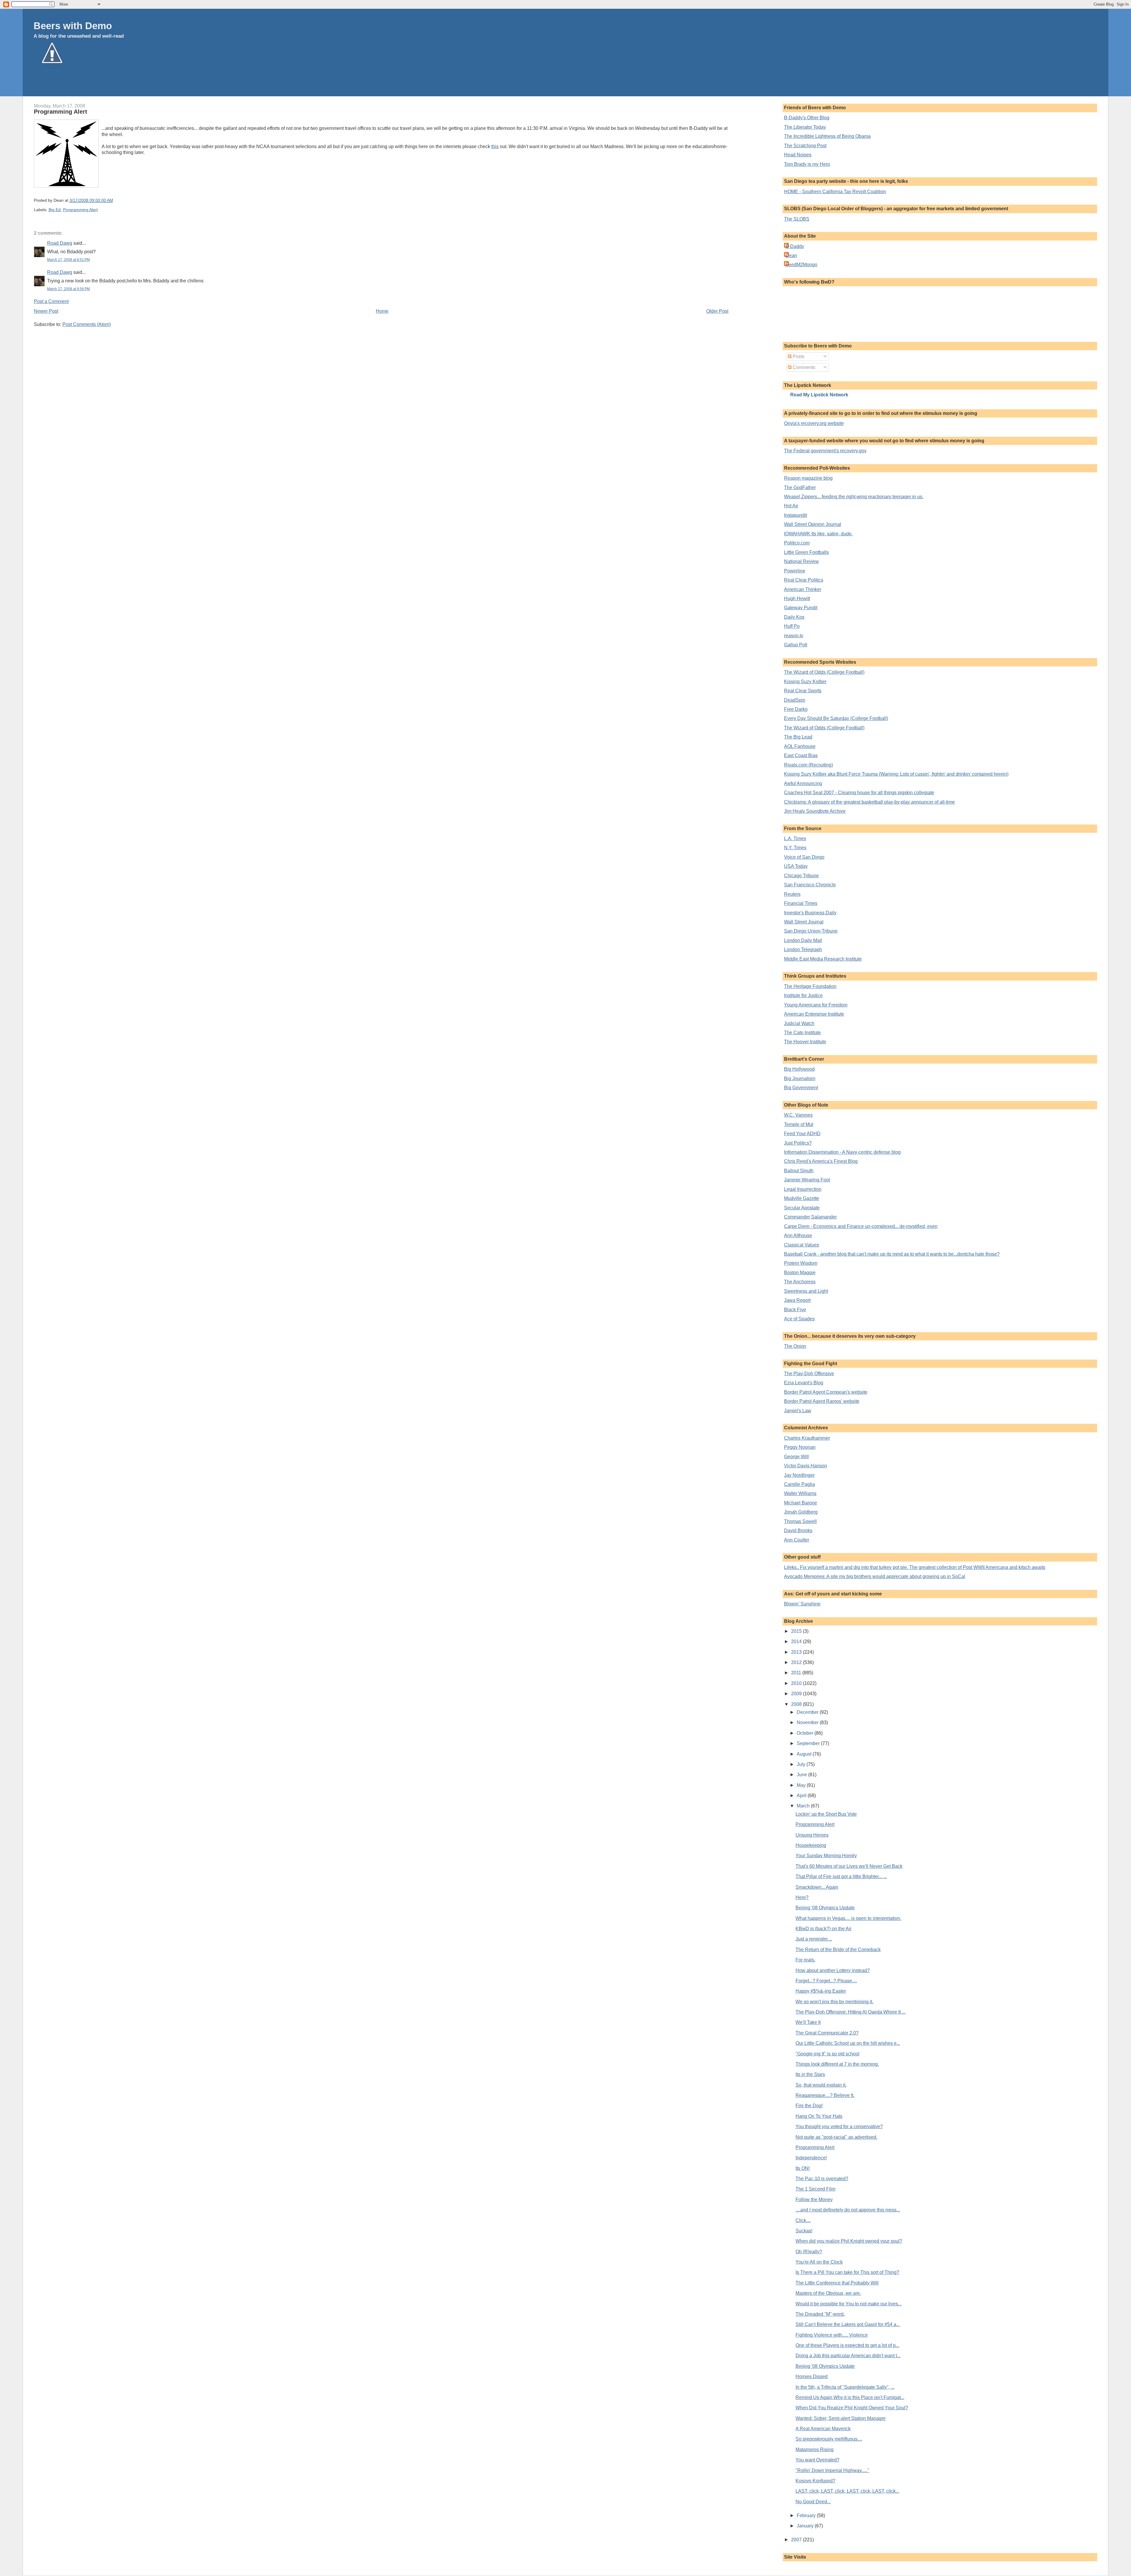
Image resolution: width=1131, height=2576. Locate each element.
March (804, 1806)
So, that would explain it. (821, 2085)
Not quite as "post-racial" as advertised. (836, 2137)
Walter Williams (800, 1493)
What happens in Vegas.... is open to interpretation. (848, 1918)
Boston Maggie (800, 1273)
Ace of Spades (799, 1319)
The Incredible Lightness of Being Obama (827, 136)
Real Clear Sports (803, 691)
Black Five (795, 1310)
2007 (797, 2540)
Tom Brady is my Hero (807, 164)
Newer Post (46, 311)
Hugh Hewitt (797, 599)
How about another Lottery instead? (833, 1970)
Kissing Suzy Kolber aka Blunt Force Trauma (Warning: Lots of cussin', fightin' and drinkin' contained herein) (896, 774)
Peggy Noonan (800, 1447)
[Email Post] (115, 200)
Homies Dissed (812, 2376)
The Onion (795, 1346)
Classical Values (802, 1245)
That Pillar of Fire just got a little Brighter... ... (841, 1876)
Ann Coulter (797, 1540)
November (808, 1722)
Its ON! (803, 2168)
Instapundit (796, 515)
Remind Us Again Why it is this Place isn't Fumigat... (850, 2397)
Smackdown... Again (817, 1887)
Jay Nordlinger (799, 1475)
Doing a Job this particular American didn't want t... (848, 2356)
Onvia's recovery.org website (814, 423)
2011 (797, 1673)
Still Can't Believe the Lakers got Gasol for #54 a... (848, 2324)
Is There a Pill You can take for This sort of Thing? (847, 2272)
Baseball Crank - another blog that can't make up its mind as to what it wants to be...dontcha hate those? (892, 1254)
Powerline (795, 571)
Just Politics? (798, 1143)
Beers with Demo (73, 26)
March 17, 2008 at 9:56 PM (68, 289)
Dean (791, 255)
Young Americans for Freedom (816, 1005)
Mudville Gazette (802, 1198)
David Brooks (798, 1530)
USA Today (796, 866)
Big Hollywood (799, 1069)
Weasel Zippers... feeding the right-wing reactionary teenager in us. (854, 497)
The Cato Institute (802, 1033)
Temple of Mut (799, 1124)
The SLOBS (797, 219)
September (809, 1743)
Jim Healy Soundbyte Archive (815, 811)
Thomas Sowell (800, 1521)
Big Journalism (800, 1078)
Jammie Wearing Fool (807, 1180)
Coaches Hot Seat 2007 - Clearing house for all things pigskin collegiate (859, 793)
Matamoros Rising (815, 2450)
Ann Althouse (798, 1235)
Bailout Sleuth (799, 1171)
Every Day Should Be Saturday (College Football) (836, 718)
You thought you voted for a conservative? (839, 2126)
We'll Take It (808, 2022)
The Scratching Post (805, 146)
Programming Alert (61, 112)
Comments (803, 367)
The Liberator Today (805, 127)
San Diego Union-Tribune (811, 931)
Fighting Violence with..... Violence (832, 2335)
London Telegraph (803, 950)
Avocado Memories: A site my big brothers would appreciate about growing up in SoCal (875, 1576)
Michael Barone (801, 1503)
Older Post (717, 311)
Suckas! (804, 2231)
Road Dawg (60, 243)
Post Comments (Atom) (87, 324)
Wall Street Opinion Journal (813, 524)
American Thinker (803, 589)
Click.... (803, 2220)
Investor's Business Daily (810, 913)
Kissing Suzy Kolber (805, 682)
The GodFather (800, 487)
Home (382, 311)
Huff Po (792, 626)
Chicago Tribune (801, 876)
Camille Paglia (800, 1484)
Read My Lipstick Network (819, 395)
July (802, 1764)
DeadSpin (795, 700)
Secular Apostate (802, 1208)
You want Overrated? (817, 2460)
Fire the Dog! (809, 2106)
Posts (798, 356)
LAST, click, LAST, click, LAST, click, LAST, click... (847, 2491)
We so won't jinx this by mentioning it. (834, 2002)
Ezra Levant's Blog (804, 1383)
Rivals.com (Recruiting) (808, 765)
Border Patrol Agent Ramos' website (822, 1401)
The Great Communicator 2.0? (827, 2033)
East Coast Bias (801, 755)
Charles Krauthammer (807, 1438)
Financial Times (801, 903)
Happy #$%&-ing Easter (821, 1991)
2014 (797, 1642)
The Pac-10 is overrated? (822, 2179)
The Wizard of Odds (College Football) (824, 672)
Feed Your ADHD (802, 1134)
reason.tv (794, 636)
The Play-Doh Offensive (809, 1374)
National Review (801, 561)
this (495, 146)
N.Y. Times (795, 848)
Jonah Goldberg (801, 1512)
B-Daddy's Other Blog (807, 118)
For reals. (805, 1960)
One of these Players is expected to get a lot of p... (847, 2345)
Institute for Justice (803, 995)
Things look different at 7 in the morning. (837, 2064)
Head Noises (798, 155)
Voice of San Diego (804, 857)
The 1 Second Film (815, 2189)
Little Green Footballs (806, 552)
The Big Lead (798, 737)
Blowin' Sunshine (802, 1604)
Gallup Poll (796, 645)
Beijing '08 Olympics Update (825, 1908)
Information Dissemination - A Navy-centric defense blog (842, 1152)
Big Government (801, 1088)
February (807, 2515)
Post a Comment (51, 301)
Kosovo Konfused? (815, 2481)
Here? (802, 1897)
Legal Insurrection (803, 1189)
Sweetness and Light (806, 1291)
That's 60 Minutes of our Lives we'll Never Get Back (849, 1866)
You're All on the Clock (819, 2262)
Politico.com (797, 543)
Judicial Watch (799, 1023)
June (802, 1775)
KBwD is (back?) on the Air (824, 1929)
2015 (797, 1631)
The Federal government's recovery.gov (825, 451)
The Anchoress (800, 1282)
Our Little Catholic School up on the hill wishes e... (848, 2043)
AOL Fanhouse (800, 746)
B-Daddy (795, 246)
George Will (796, 1457)
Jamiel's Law (798, 1411)
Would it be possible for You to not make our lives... (849, 2304)
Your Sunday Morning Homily (826, 1856)
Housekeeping (811, 1845)
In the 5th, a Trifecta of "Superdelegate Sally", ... (845, 2387)
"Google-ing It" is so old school (827, 2054)
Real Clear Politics (804, 580)
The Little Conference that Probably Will (837, 2283)
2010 (797, 1683)
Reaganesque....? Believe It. (825, 2095)
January (806, 2526)
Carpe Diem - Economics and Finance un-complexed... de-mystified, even (861, 1226)
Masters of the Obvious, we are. (828, 2293)
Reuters (792, 894)
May (802, 1785)
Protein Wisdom (801, 1263)
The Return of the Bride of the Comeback (838, 1950)
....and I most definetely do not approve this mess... (848, 2210)
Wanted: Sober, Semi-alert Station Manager (841, 2418)
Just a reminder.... (814, 1939)
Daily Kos (794, 617)
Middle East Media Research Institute (823, 959)
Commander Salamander (810, 1217)
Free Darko (796, 709)
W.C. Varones (798, 1115)
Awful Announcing (803, 783)
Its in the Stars (810, 2074)
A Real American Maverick (823, 2429)
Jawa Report (797, 1300)
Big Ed (55, 210)
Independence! (811, 2158)
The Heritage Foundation (810, 986)
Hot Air (791, 506)
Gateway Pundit (801, 608)
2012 (797, 1662)
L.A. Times (795, 838)
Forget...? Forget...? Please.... (826, 1981)
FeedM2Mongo (801, 265)
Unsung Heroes (812, 1835)
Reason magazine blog (808, 478)
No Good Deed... (813, 2502)
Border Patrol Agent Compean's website (826, 1392)
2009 (797, 1694)
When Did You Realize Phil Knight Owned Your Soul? (852, 2408)
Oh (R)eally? (809, 2252)
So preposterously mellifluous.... (829, 2439)
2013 (797, 1652)
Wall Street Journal (804, 922)
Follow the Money (814, 2200)
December (808, 1712)
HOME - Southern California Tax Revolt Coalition (835, 192)
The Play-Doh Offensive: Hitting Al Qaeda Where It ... (850, 2012)
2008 (797, 1704)
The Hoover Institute (805, 1042)
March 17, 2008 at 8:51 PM (68, 260)
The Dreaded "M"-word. (820, 2314)
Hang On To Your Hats (819, 2116)
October (806, 1733)
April (802, 1796)
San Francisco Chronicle (810, 885)
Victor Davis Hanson (806, 1466)
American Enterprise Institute (814, 1014)
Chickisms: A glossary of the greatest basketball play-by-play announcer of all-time (869, 802)
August (805, 1754)
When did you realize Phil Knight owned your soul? (849, 2241)
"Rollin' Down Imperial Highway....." (832, 2470)
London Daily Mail (803, 940)
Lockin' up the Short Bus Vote (826, 1814)
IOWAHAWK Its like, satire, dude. (818, 534)
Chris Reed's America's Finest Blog (821, 1161)
